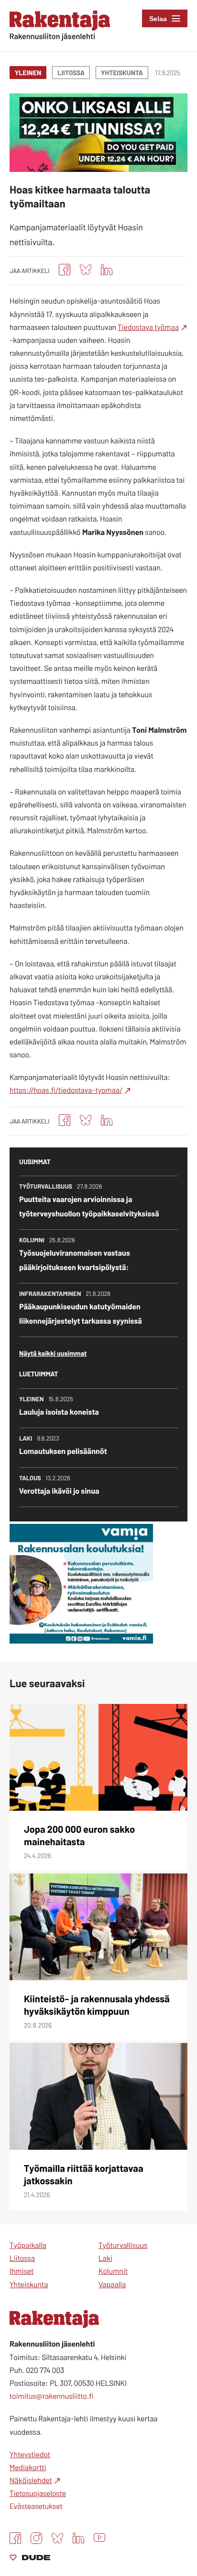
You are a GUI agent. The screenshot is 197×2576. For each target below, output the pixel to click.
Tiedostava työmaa (148, 327)
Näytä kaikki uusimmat (53, 1353)
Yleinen (28, 73)
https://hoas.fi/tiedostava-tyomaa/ (66, 1090)
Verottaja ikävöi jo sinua (59, 1491)
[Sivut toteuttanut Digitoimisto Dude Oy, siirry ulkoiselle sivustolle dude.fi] (30, 2559)
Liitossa (71, 73)
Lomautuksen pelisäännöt (63, 1451)
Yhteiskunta (122, 73)
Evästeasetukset (36, 2506)
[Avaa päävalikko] (165, 18)
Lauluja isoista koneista (59, 1412)
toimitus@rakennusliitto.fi (51, 2396)
